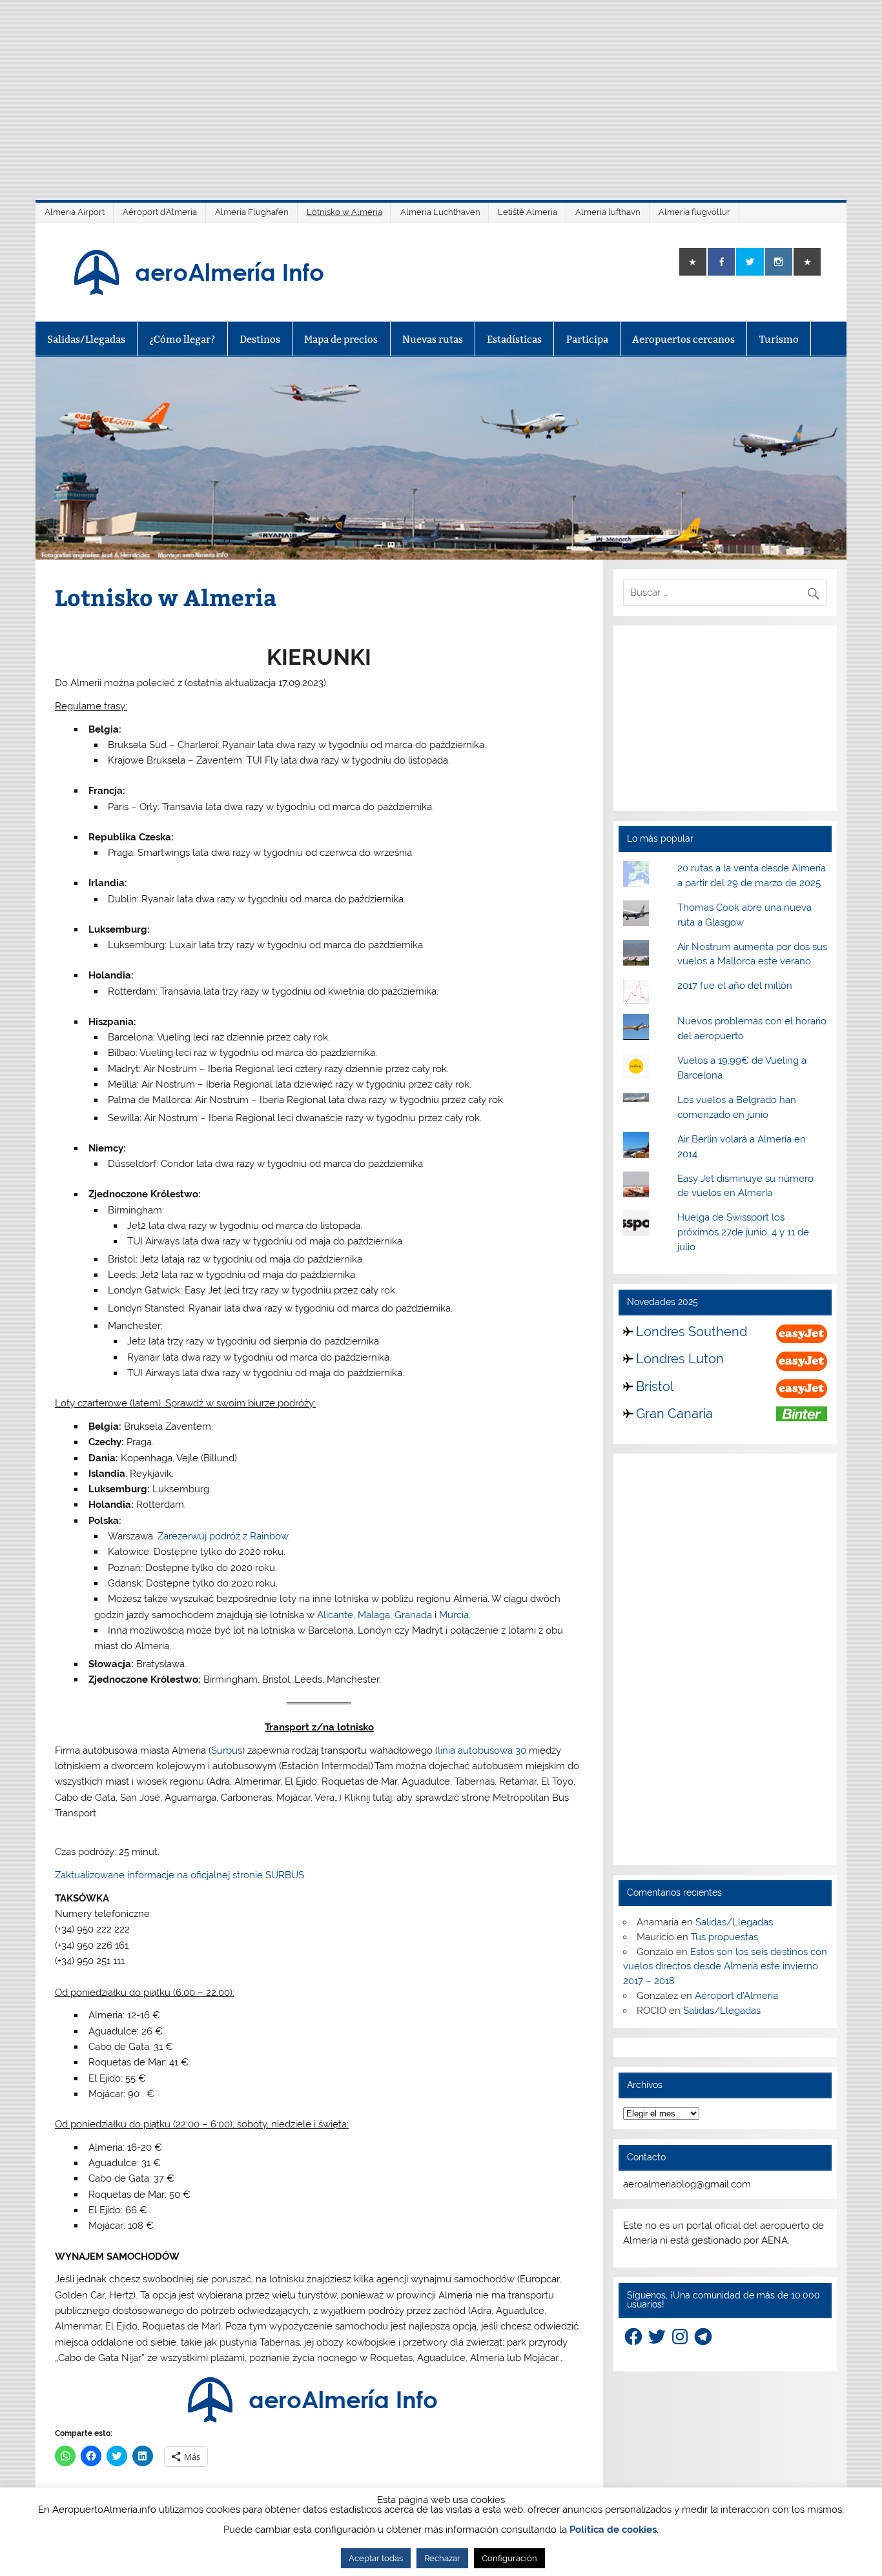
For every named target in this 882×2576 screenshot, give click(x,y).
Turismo (779, 339)
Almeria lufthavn (608, 212)
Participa (587, 339)
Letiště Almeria (528, 212)
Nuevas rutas (433, 339)
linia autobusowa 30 (482, 1750)
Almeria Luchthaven (440, 212)
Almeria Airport (75, 212)
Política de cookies (613, 2530)
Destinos (260, 339)
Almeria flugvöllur (694, 212)
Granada (415, 1615)
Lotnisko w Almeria (344, 212)
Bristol (655, 1386)
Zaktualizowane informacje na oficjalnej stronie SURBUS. (180, 1875)
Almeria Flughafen (252, 212)
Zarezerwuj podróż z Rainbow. (224, 1536)
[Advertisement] (441, 90)
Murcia (454, 1615)
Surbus (227, 1750)
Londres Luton (680, 1359)
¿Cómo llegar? (182, 339)
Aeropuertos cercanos (683, 339)
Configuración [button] (509, 2558)
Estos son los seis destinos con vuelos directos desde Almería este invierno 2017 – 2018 (725, 1967)
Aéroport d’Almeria (160, 212)
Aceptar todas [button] (376, 2558)
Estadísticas (514, 339)
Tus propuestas (724, 1937)
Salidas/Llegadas (86, 339)
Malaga (374, 1615)
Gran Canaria (674, 1414)
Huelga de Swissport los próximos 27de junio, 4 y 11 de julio (743, 1232)
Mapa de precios (341, 339)
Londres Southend (692, 1332)
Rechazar (442, 2558)
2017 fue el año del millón (735, 986)
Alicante (335, 1615)
